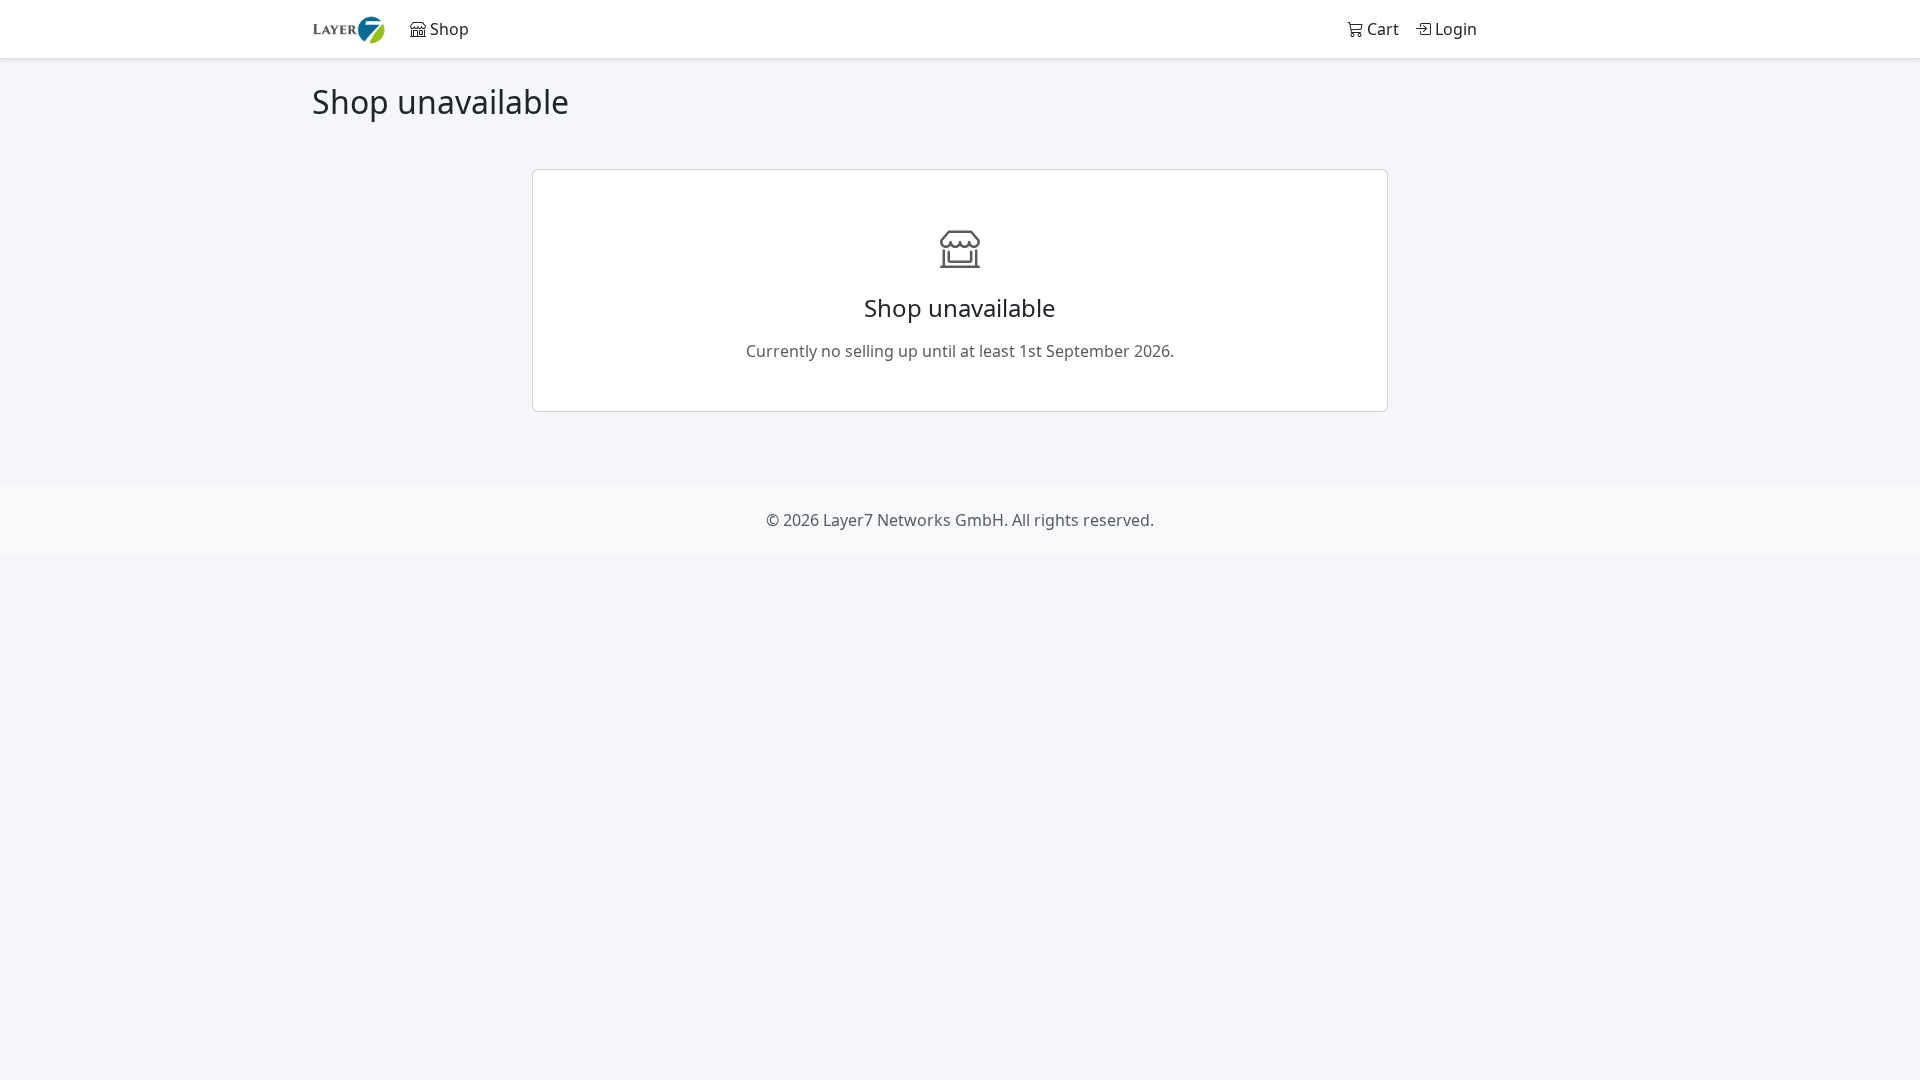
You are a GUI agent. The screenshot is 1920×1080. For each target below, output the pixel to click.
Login (1454, 29)
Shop (447, 29)
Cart (1381, 29)
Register (1558, 29)
